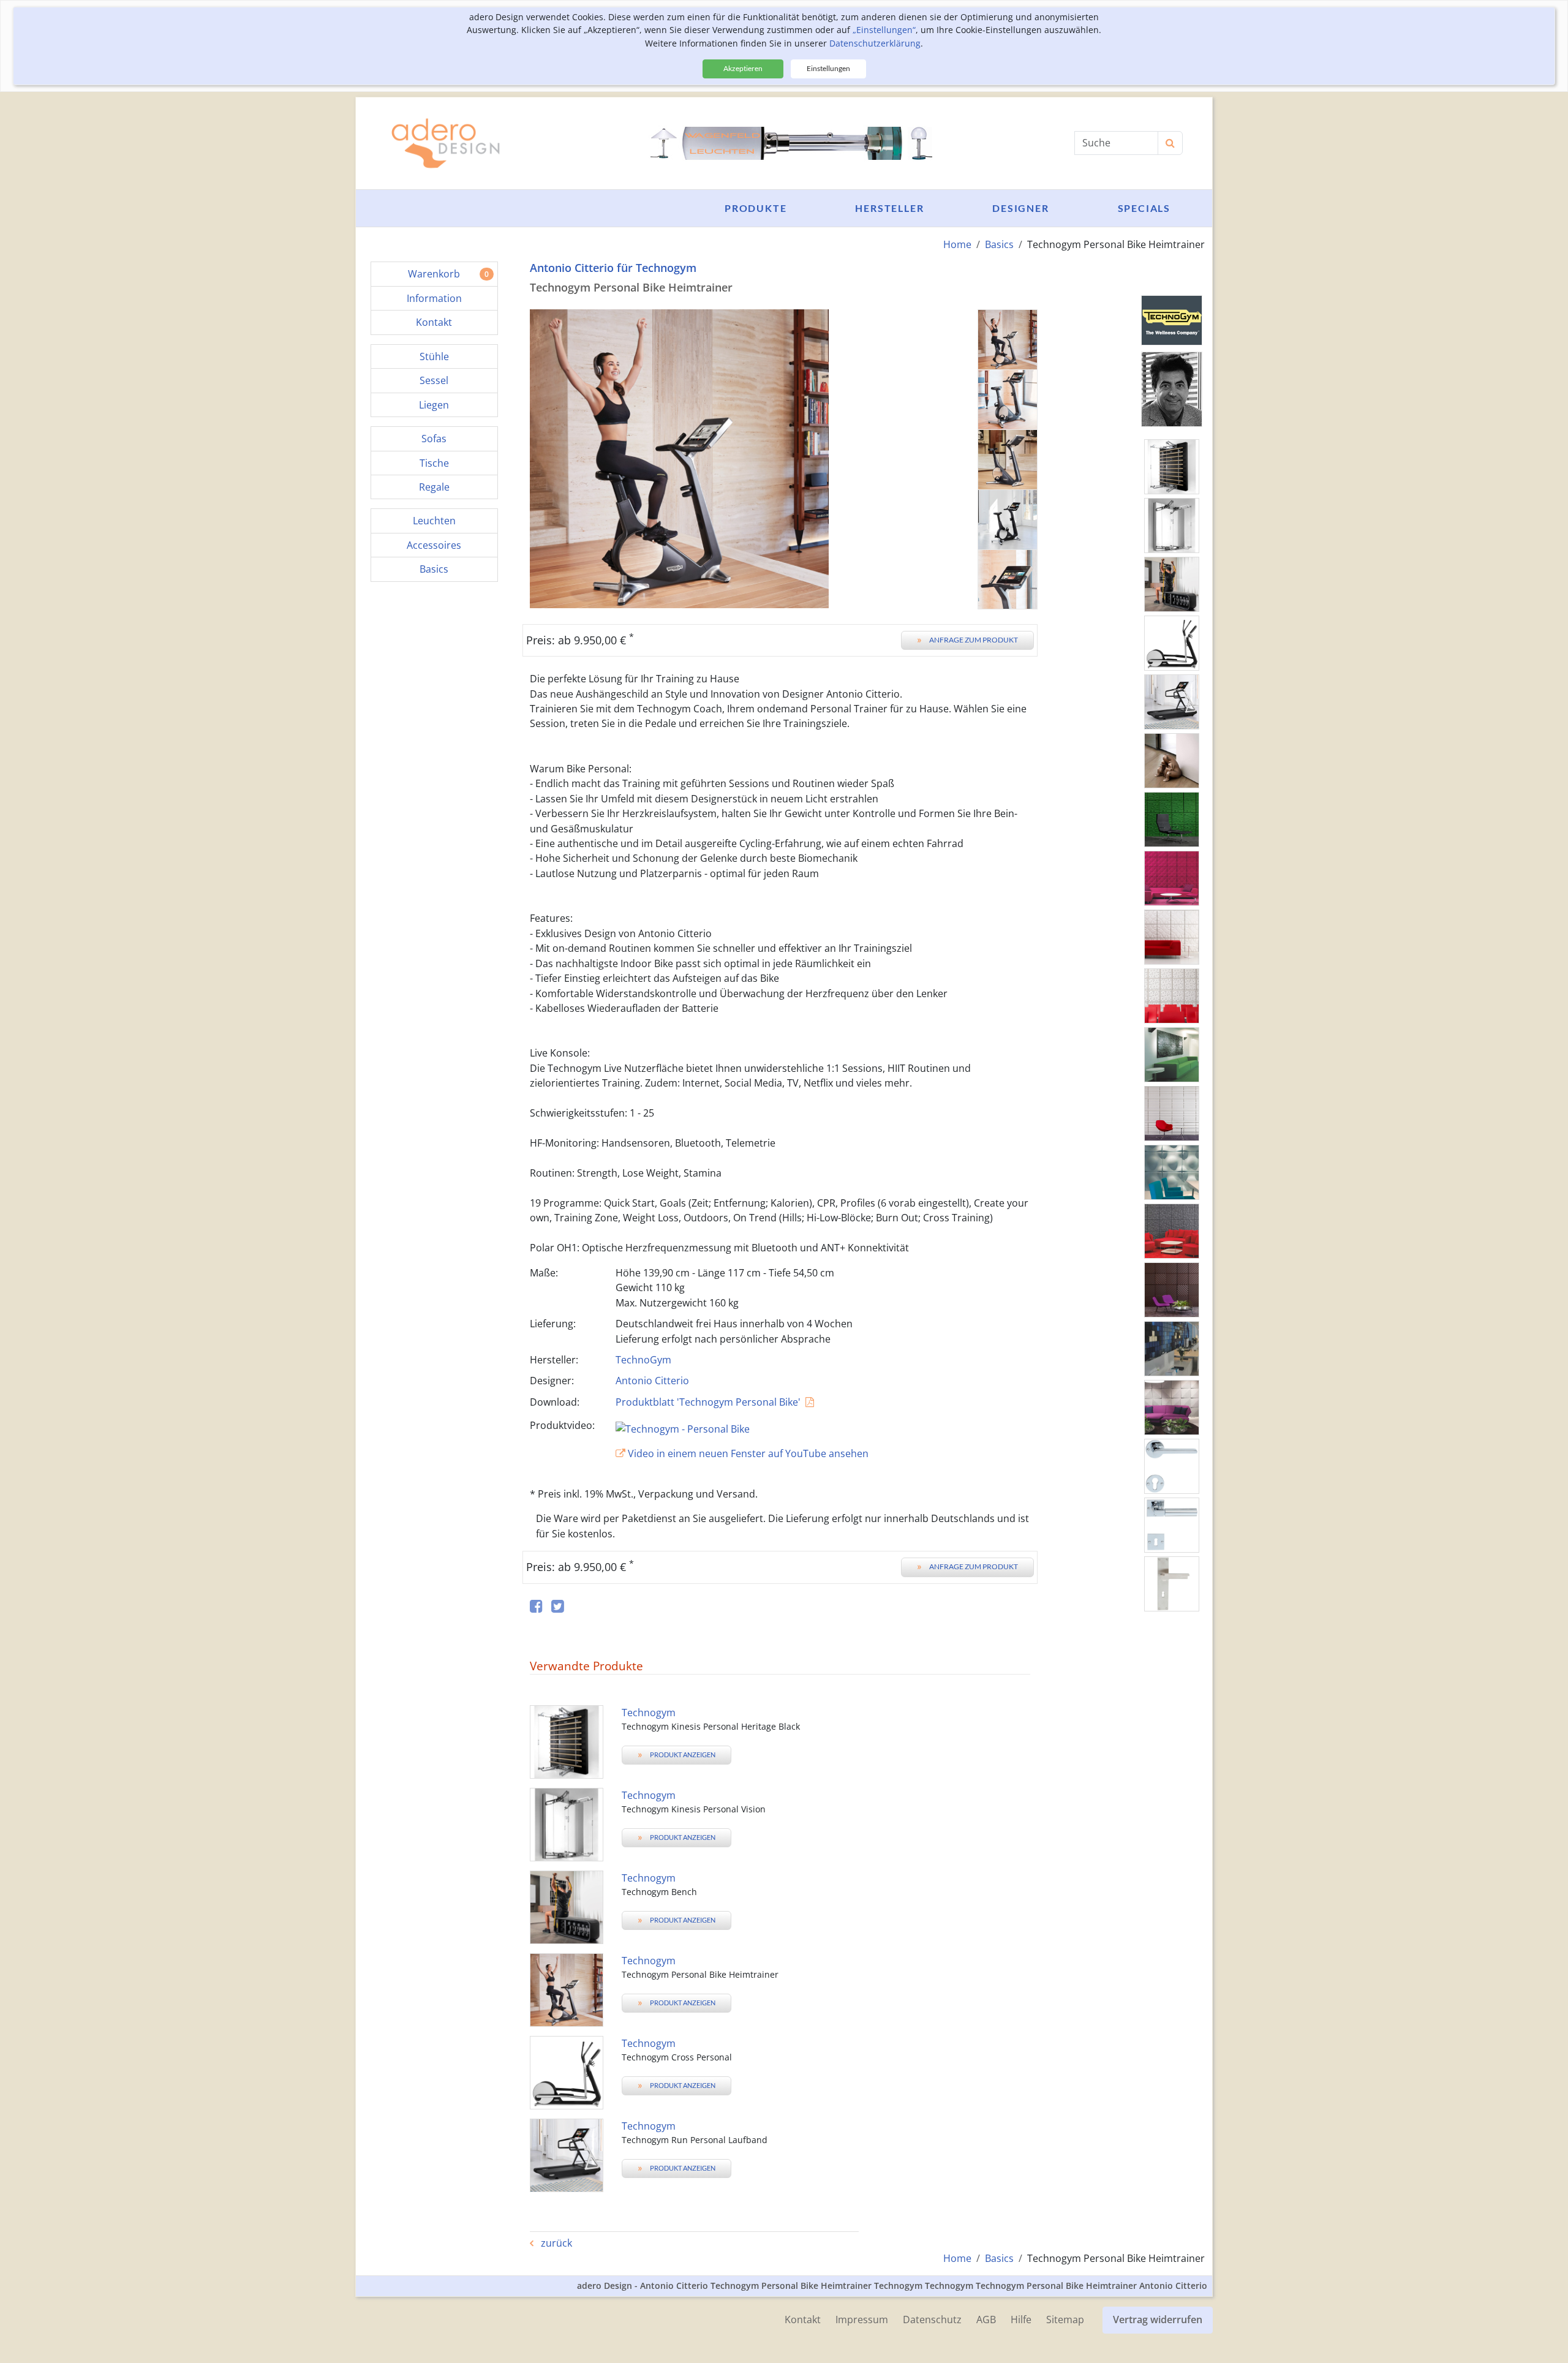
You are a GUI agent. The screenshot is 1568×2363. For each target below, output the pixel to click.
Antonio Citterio (652, 1381)
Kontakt (803, 2320)
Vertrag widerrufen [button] (1158, 2320)
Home (957, 244)
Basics (999, 244)
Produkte (756, 208)
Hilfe (1021, 2320)
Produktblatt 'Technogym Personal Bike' (708, 1402)
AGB (986, 2320)
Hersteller (889, 208)
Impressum (862, 2320)
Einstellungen (828, 68)
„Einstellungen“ (884, 30)
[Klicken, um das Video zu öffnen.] (823, 1427)
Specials (1144, 208)
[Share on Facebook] (536, 1607)
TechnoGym (643, 1360)
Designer (1020, 208)
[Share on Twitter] (558, 1607)
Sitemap (1065, 2320)
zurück (555, 2243)
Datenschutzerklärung (875, 43)
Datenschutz (932, 2320)
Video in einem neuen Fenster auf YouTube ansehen (747, 1453)
